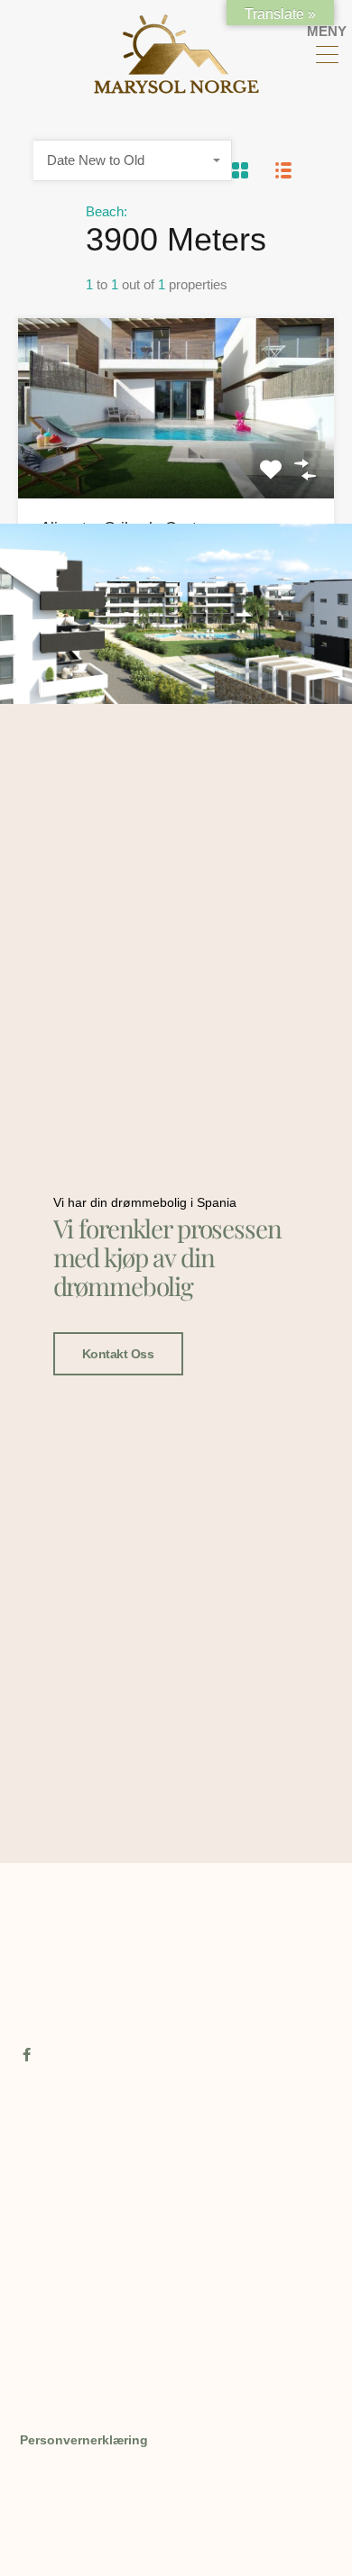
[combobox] (133, 160)
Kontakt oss (118, 1354)
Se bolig (176, 462)
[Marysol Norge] (176, 86)
